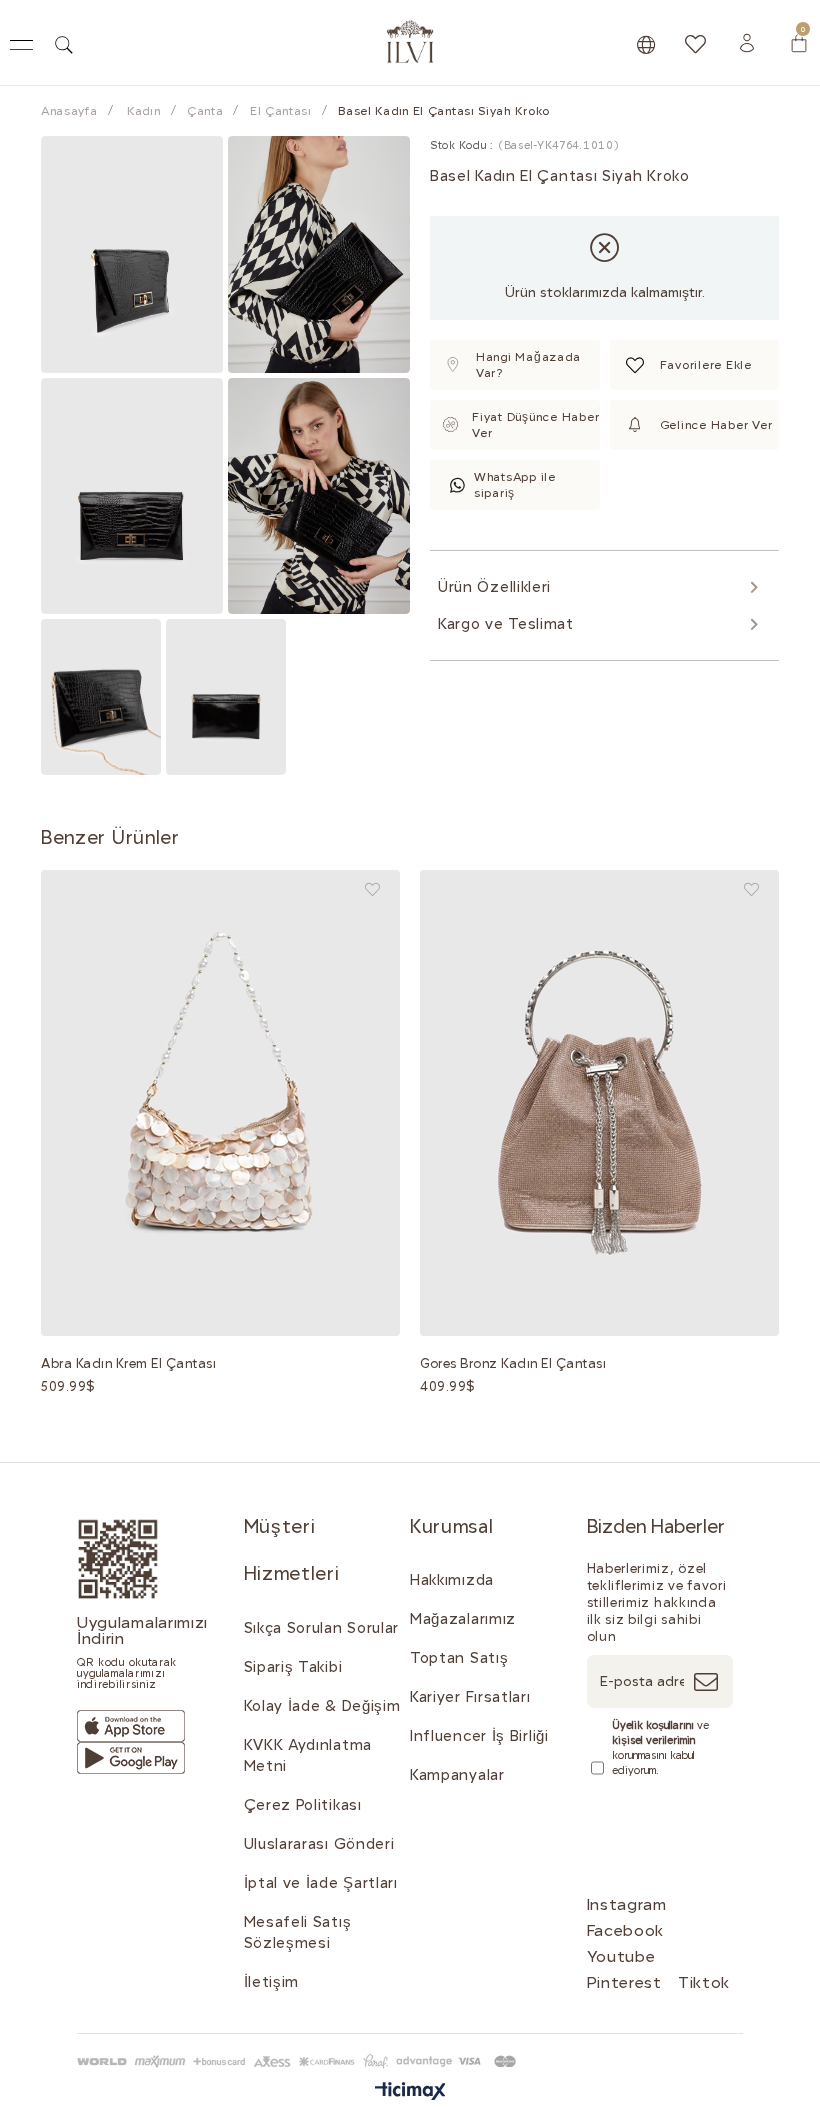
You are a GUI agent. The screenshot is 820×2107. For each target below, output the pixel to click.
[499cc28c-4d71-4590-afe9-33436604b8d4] (131, 1726)
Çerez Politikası (303, 1805)
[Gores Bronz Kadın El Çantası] (599, 1103)
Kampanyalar (457, 1775)
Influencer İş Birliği (479, 1736)
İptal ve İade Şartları (321, 1883)
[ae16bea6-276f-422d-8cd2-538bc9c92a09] (118, 1559)
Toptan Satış (459, 1658)
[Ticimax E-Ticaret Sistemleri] (410, 2092)
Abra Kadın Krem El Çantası (128, 1363)
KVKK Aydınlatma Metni (308, 1755)
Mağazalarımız (463, 1619)
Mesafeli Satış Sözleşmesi (298, 1932)
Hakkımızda (452, 1580)
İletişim (272, 1982)
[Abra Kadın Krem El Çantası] (220, 1103)
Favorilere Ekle (372, 889)
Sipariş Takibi (293, 1667)
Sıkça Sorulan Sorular (322, 1628)
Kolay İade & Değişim (322, 1706)
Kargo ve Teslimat (506, 624)
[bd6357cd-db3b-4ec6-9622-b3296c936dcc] (131, 1758)
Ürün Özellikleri (494, 587)
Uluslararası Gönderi (319, 1844)
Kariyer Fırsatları (470, 1697)
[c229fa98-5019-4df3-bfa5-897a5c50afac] (299, 2062)
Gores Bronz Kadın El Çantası (513, 1363)
